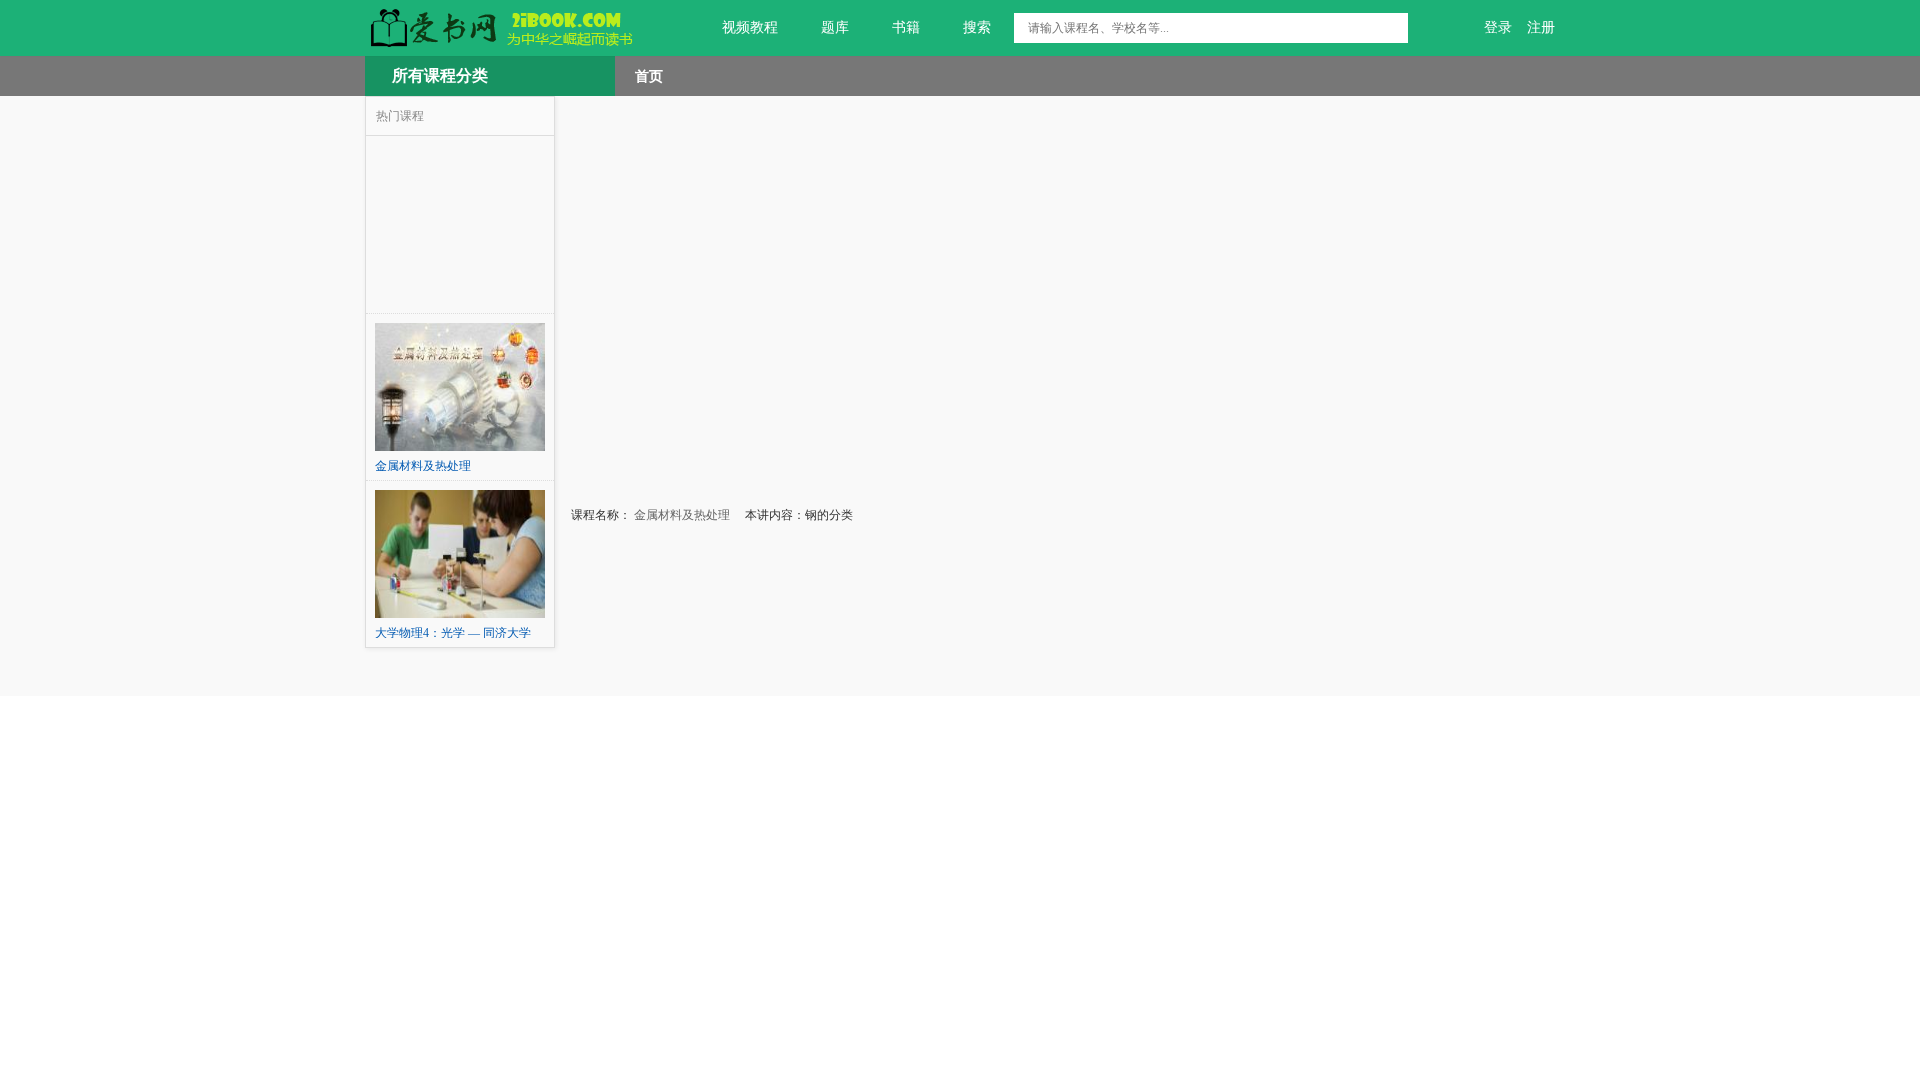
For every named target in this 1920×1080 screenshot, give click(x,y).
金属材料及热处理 (680, 515)
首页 (649, 76)
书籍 (906, 27)
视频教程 (750, 27)
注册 (1541, 27)
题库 (835, 27)
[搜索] (1393, 28)
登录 (1498, 27)
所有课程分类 (440, 75)
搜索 (977, 27)
